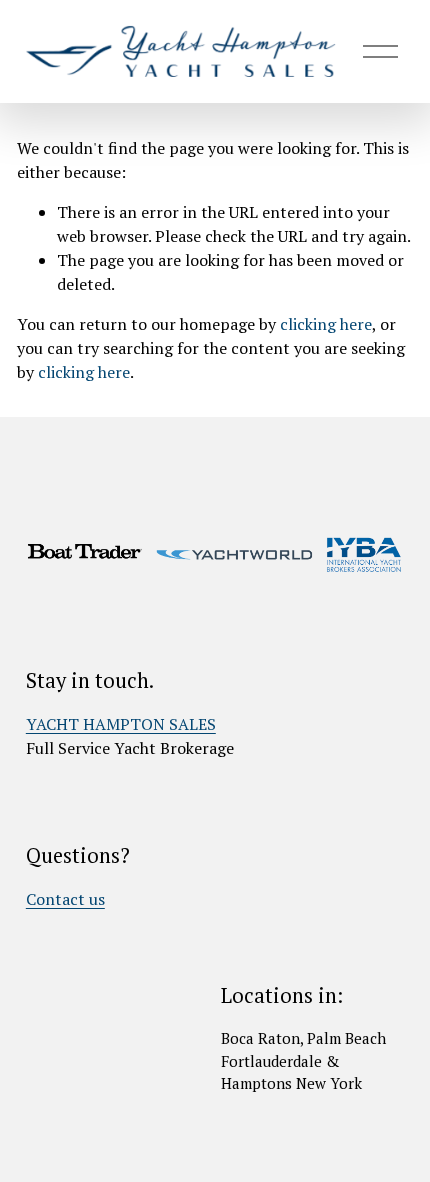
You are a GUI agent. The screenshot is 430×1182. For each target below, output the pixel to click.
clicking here (326, 324)
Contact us (65, 899)
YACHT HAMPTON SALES (121, 724)
